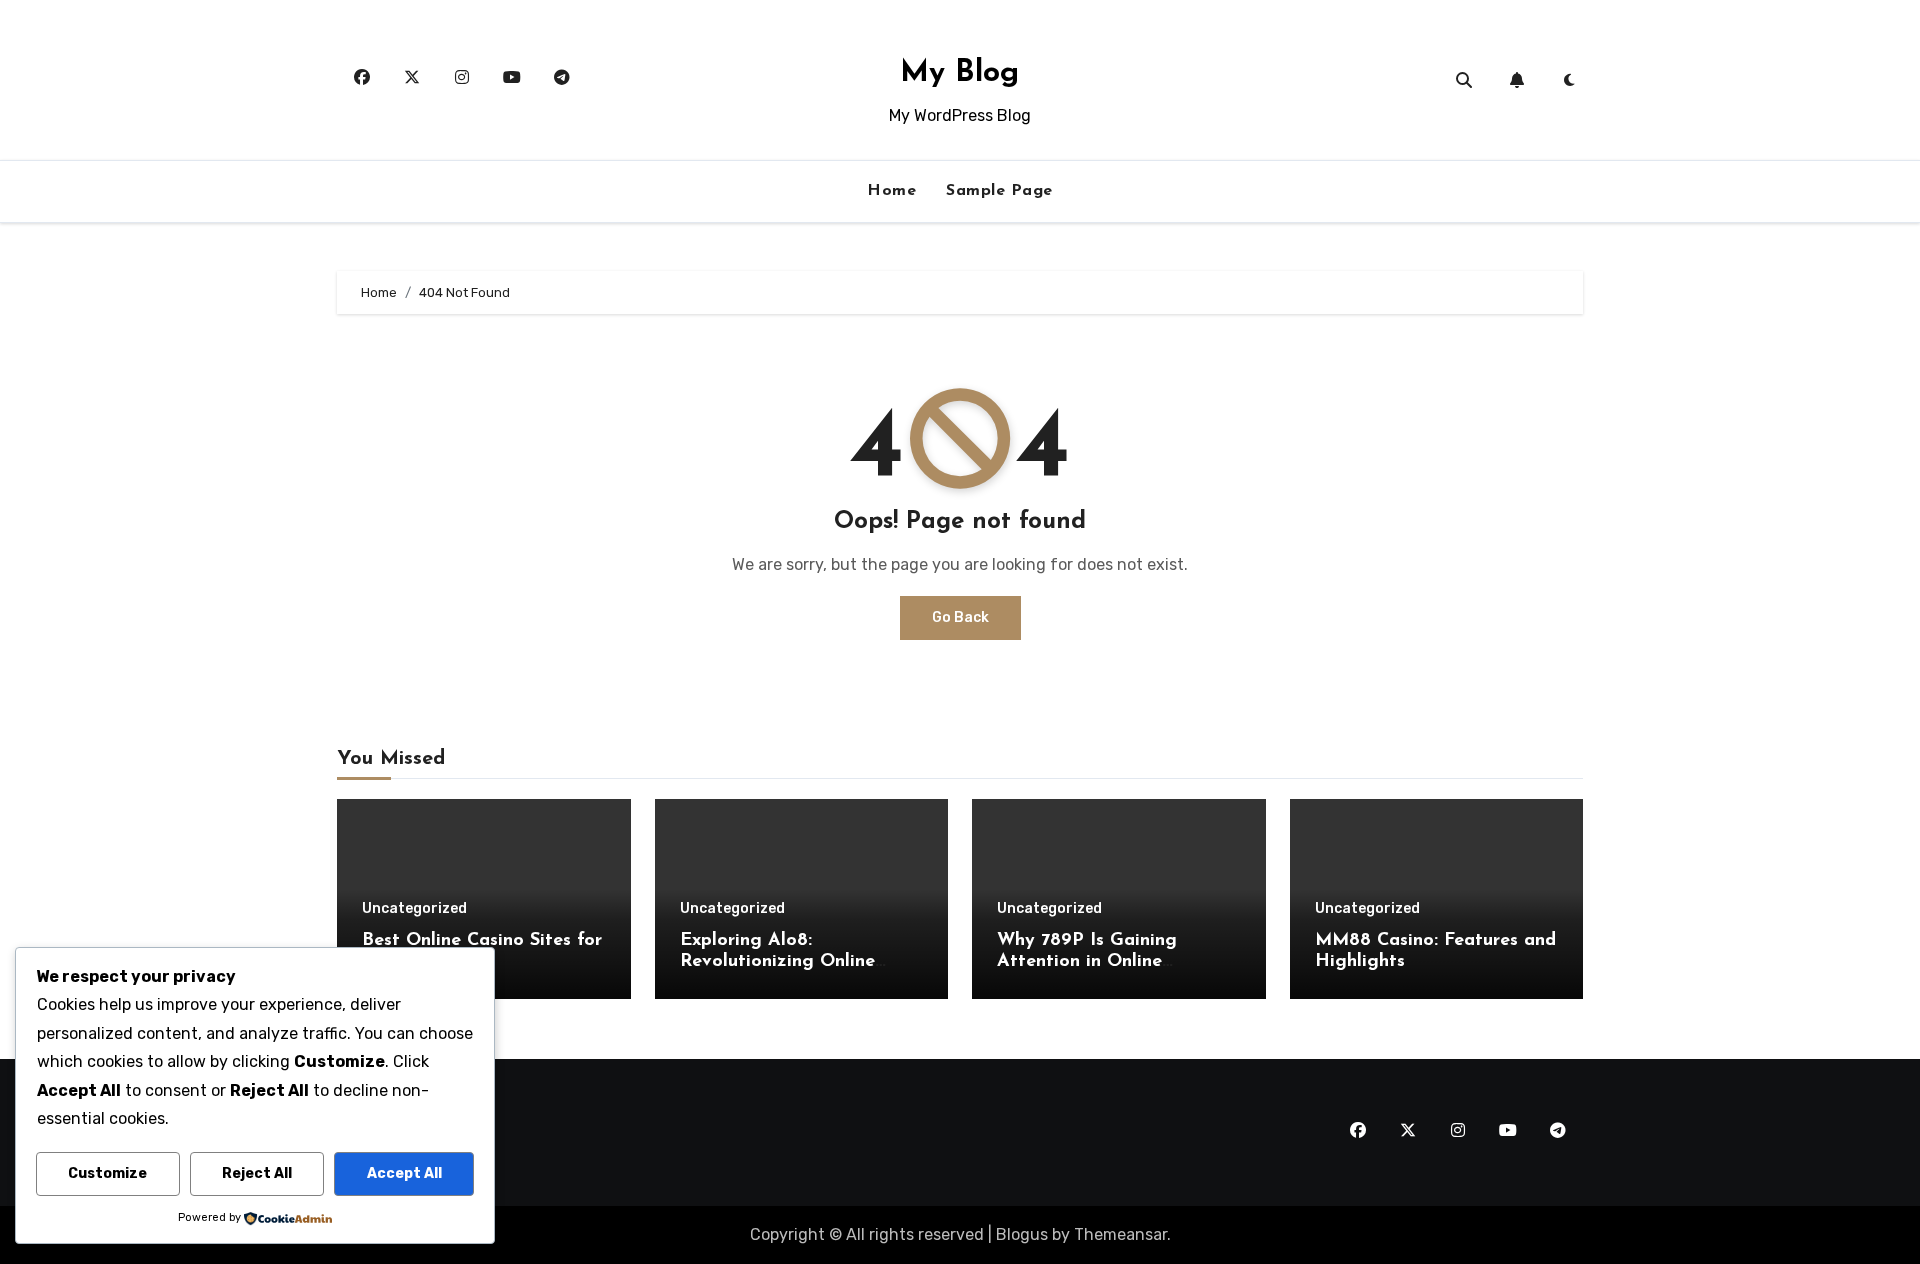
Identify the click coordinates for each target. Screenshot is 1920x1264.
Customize (107, 1173)
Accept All (404, 1173)
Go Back (960, 617)
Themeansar (1120, 1234)
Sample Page (999, 191)
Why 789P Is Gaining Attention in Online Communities (1087, 962)
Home (891, 191)
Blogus (1022, 1234)
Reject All (257, 1173)
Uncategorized (414, 909)
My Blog (959, 73)
